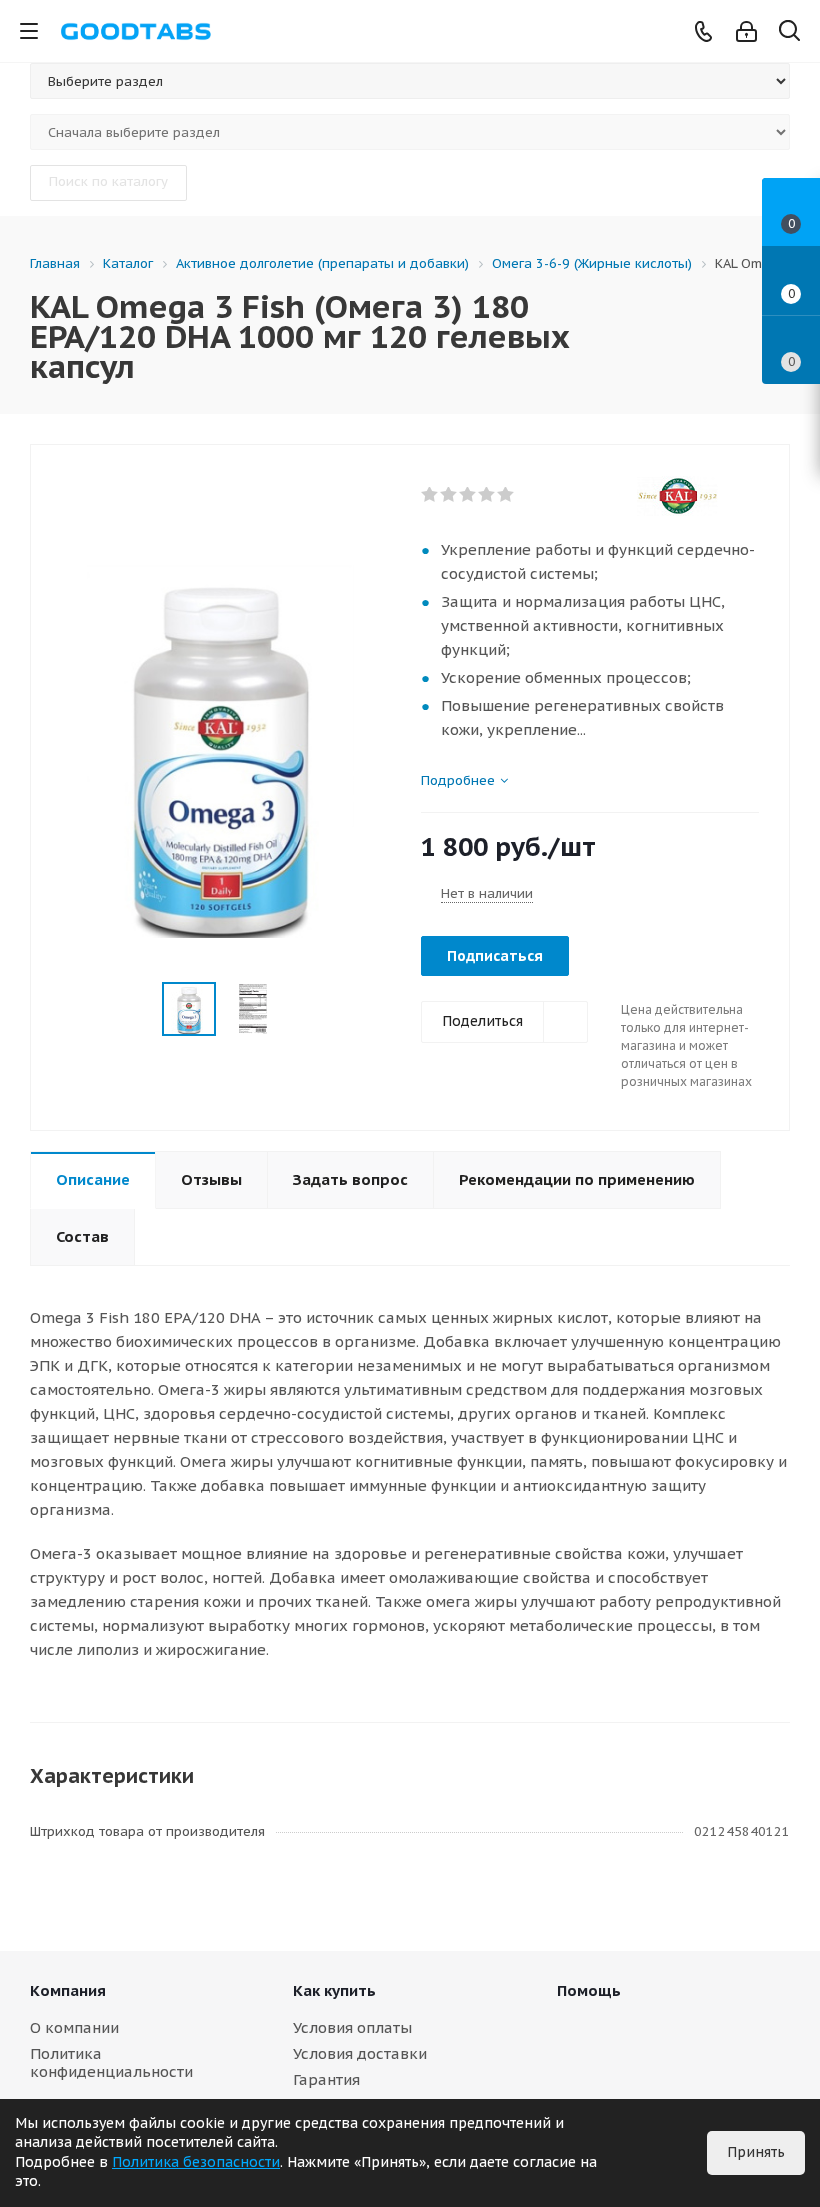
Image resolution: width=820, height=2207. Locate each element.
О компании (74, 2027)
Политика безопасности (196, 2162)
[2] (449, 495)
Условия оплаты (352, 2027)
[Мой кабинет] (746, 31)
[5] (506, 495)
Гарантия (326, 2079)
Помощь (589, 1990)
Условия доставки (360, 2053)
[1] (430, 495)
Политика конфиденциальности (111, 2062)
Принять (756, 2152)
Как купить (334, 1990)
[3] (468, 495)
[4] (487, 495)
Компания (68, 1990)
